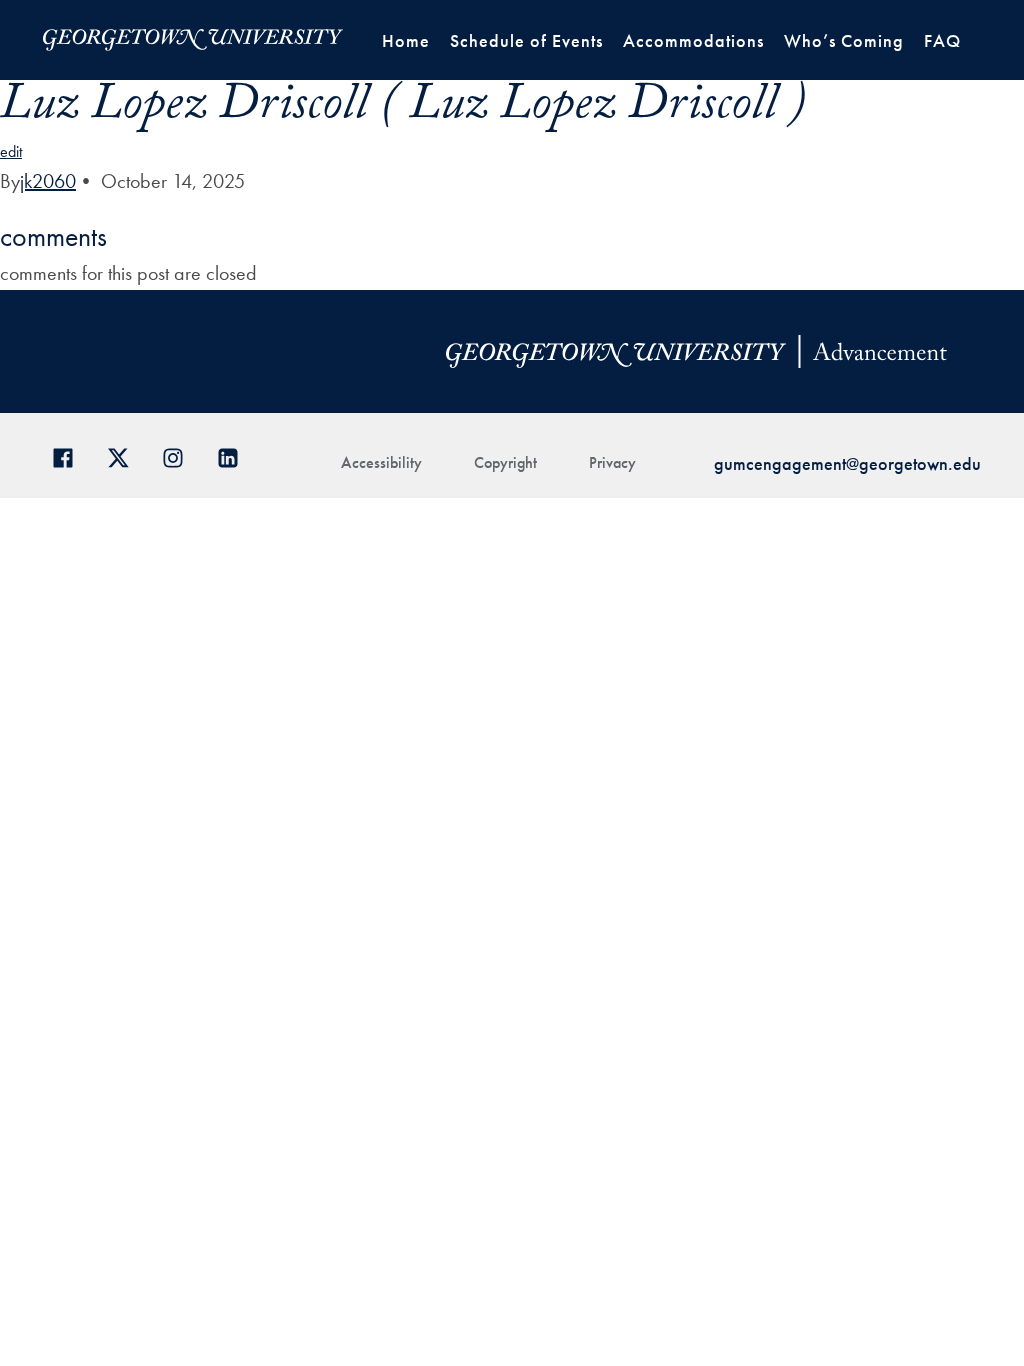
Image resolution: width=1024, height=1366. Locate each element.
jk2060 (48, 181)
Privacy (612, 462)
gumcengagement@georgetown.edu (847, 463)
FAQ (942, 40)
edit (11, 151)
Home (406, 40)
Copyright (505, 462)
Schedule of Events (526, 40)
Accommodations (693, 40)
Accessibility (381, 462)
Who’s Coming (844, 40)
